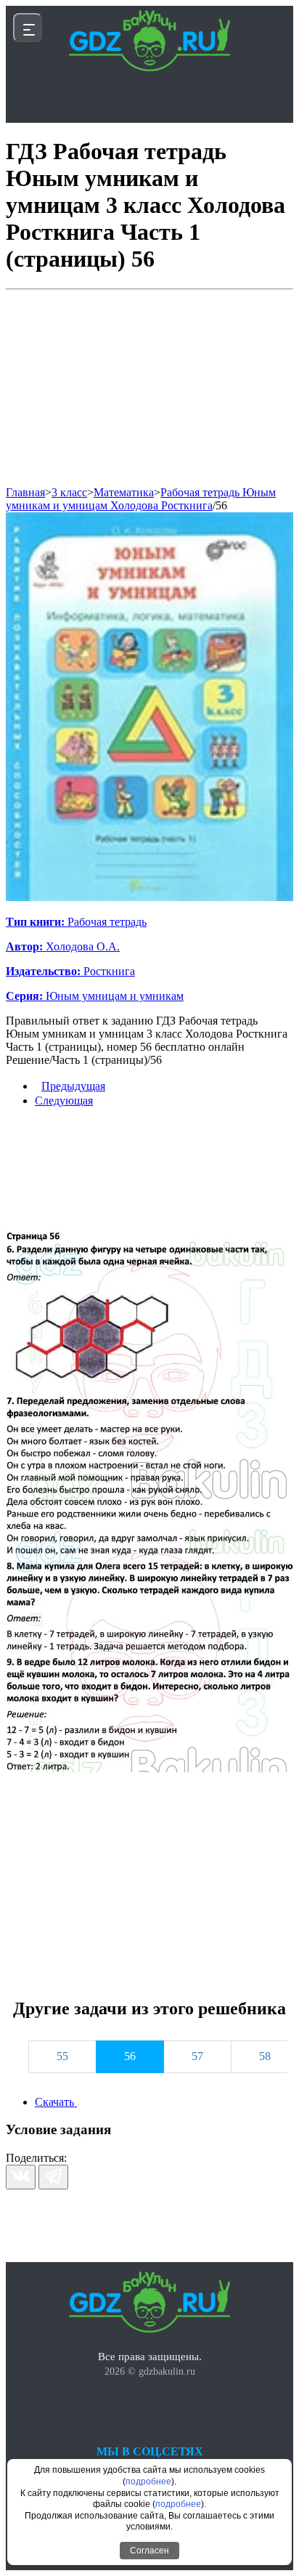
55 (62, 2056)
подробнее (148, 2482)
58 (265, 2056)
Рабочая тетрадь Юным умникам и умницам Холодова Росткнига (141, 499)
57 (197, 2056)
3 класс (69, 492)
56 (221, 505)
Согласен (149, 2551)
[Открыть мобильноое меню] (28, 28)
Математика (124, 492)
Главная (25, 492)
